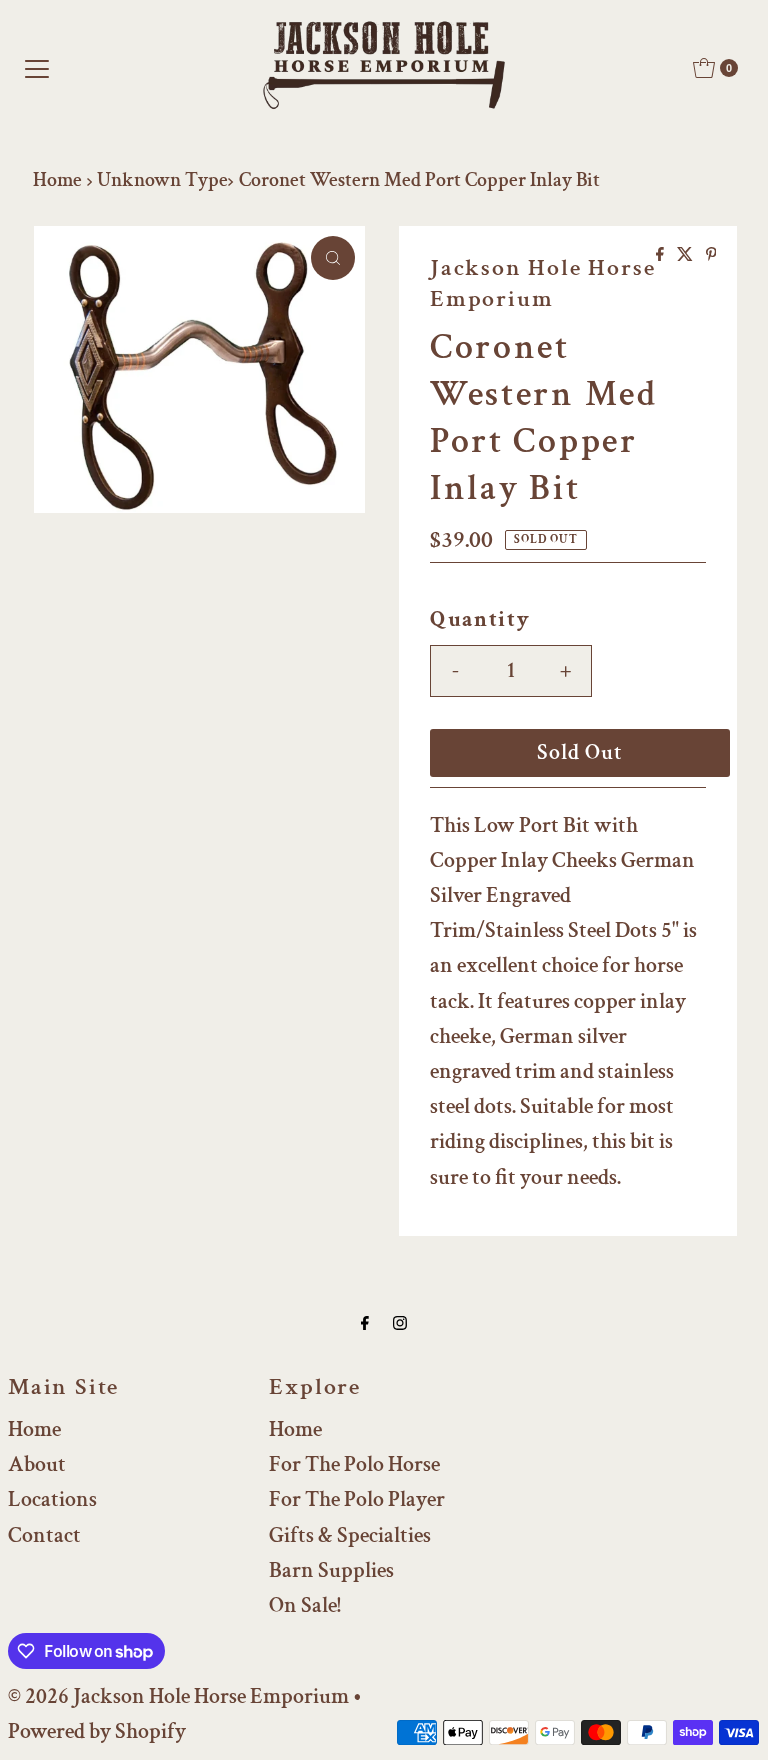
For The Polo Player (357, 1499)
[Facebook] (365, 1323)
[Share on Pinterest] (711, 256)
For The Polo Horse (354, 1464)
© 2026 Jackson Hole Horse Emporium (178, 1696)
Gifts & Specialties (350, 1535)
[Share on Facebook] (661, 256)
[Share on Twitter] (686, 256)
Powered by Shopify (97, 1731)
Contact (44, 1535)
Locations (52, 1499)
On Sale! (305, 1605)
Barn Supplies (331, 1570)
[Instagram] (400, 1323)
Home (57, 180)
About (37, 1464)
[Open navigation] (37, 68)
